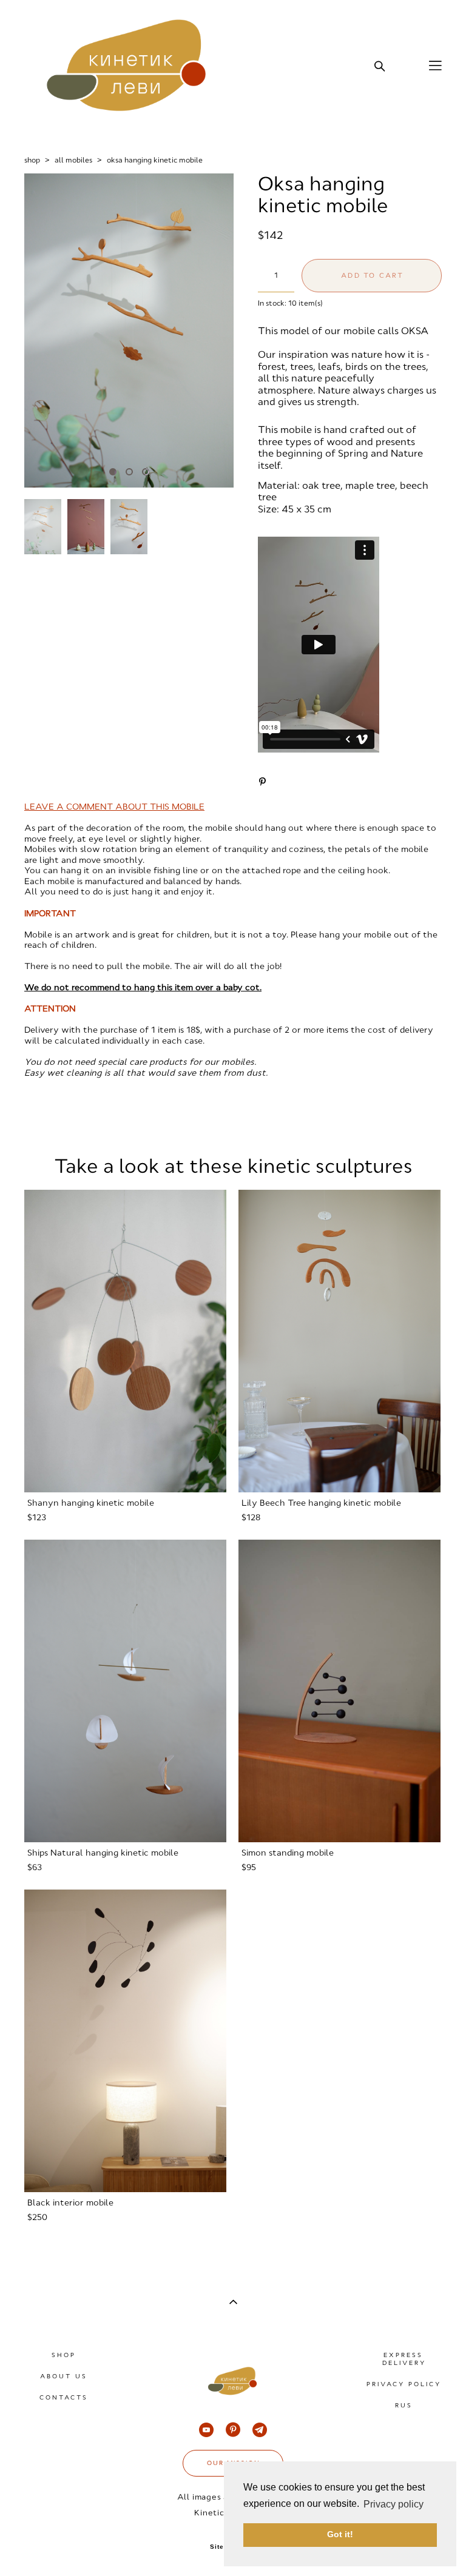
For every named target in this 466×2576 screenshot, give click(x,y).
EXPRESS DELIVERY (404, 2359)
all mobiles (73, 160)
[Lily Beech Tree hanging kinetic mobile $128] (339, 1341)
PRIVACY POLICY (404, 2384)
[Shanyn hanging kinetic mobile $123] (125, 1341)
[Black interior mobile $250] (125, 2041)
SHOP (64, 2355)
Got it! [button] (340, 2534)
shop (32, 160)
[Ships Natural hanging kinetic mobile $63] (125, 1691)
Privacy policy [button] (393, 2504)
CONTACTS (64, 2397)
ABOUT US (64, 2376)
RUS (404, 2405)
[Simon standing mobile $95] (339, 1691)
